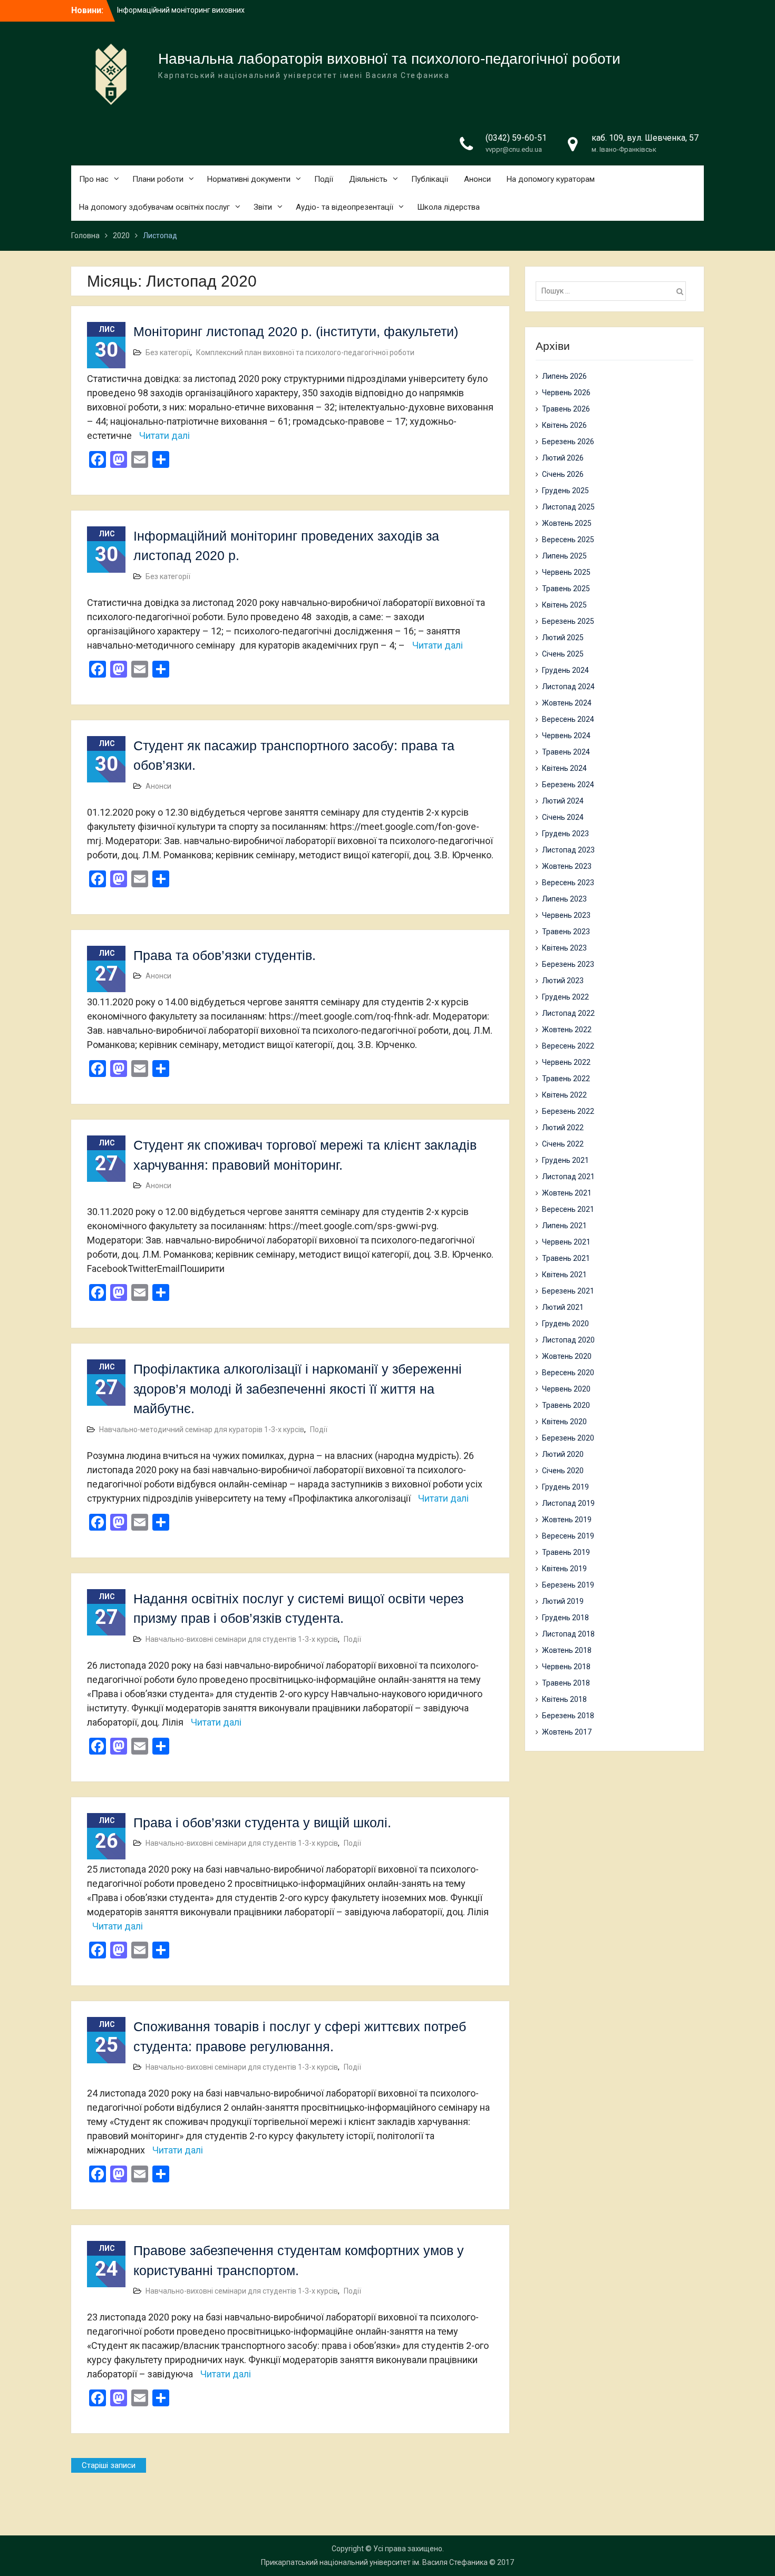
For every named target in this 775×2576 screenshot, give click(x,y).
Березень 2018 (568, 1716)
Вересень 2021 (568, 1209)
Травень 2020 (566, 1405)
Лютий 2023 (563, 981)
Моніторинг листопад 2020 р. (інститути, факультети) (296, 331)
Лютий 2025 (563, 638)
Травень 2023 (566, 932)
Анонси (477, 179)
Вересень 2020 (568, 1373)
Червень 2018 (566, 1667)
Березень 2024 (568, 785)
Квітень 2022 (564, 1095)
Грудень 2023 (565, 834)
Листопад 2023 (568, 850)
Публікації (430, 179)
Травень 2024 (566, 752)
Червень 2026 (566, 393)
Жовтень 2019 (567, 1520)
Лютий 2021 (563, 1307)
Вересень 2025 (568, 540)
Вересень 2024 (568, 719)
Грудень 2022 (565, 997)
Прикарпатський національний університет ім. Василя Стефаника (374, 2562)
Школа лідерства (448, 207)
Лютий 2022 (563, 1128)
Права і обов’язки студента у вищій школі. (262, 1823)
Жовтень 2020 (567, 1356)
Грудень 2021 (565, 1160)
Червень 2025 (566, 572)
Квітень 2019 (564, 1569)
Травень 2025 (566, 589)
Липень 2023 (564, 899)
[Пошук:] (613, 291)
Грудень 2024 (565, 670)
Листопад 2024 (568, 687)
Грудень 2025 (565, 491)
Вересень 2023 (568, 883)
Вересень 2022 (568, 1046)
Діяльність (368, 179)
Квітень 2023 (564, 948)
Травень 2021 (566, 1258)
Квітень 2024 (564, 768)
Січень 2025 (563, 654)
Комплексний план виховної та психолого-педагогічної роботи (305, 352)
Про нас (94, 179)
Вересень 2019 (568, 1536)
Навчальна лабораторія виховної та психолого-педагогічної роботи (389, 59)
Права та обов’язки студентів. (225, 955)
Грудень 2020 (565, 1324)
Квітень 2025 (564, 605)
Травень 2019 (566, 1552)
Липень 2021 (564, 1226)
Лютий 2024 (563, 801)
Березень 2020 (568, 1438)
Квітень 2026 (564, 425)
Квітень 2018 (564, 1699)
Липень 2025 (564, 556)
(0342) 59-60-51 (516, 138)
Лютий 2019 (563, 1601)
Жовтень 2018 (567, 1650)
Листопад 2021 (568, 1177)
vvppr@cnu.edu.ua (514, 149)
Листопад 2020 (568, 1340)
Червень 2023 (566, 915)
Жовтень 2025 (567, 523)
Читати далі (164, 435)
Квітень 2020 (564, 1422)
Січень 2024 (563, 817)
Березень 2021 (568, 1291)
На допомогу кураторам (551, 179)
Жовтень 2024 (567, 703)
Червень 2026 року (150, 10)
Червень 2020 (566, 1389)
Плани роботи (158, 179)
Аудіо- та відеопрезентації (345, 207)
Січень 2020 (563, 1471)
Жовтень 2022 (567, 1030)
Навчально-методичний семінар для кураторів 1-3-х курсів (202, 1429)
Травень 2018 (566, 1683)
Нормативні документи (249, 179)
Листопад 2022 (568, 1013)
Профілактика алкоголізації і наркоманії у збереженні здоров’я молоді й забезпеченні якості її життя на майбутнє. (298, 1389)
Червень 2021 (566, 1242)
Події (324, 179)
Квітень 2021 (564, 1275)
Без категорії (168, 352)
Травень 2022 (566, 1079)
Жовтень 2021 (567, 1193)
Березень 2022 (568, 1111)
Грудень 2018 (565, 1618)
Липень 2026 (564, 376)
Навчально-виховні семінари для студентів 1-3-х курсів (242, 1639)
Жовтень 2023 (567, 866)
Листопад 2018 (568, 1634)
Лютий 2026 (563, 458)
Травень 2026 (566, 409)
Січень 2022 (563, 1144)
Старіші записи (109, 2465)
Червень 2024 (566, 736)
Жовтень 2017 (567, 1732)
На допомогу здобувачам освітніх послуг (154, 207)
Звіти (263, 207)
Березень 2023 (568, 964)
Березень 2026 (568, 442)
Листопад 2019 (568, 1503)
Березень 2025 (568, 621)
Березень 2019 (568, 1585)
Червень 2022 (566, 1062)
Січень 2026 (563, 474)
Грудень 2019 (565, 1487)
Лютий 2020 (563, 1454)
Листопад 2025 (568, 507)
